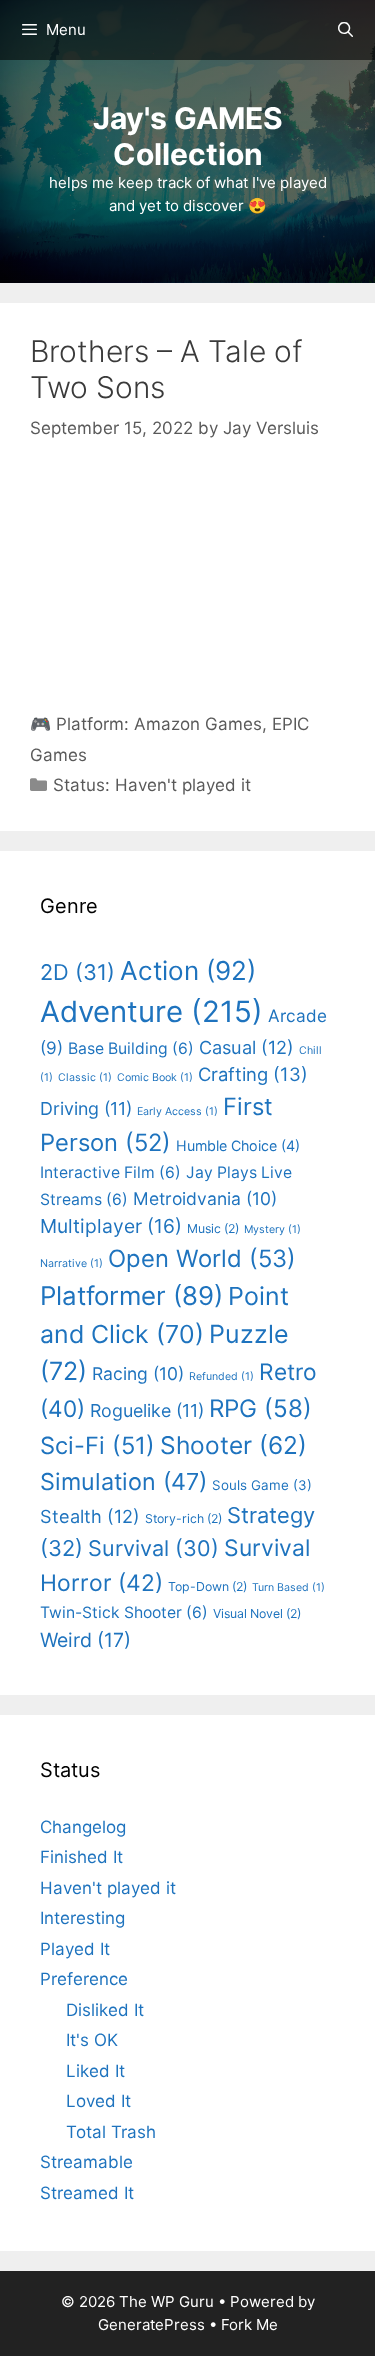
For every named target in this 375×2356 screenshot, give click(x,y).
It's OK (92, 2040)
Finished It (81, 1857)
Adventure (151, 1011)
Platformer (131, 1295)
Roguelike (147, 1410)
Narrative (71, 1263)
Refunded (221, 1376)
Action (188, 970)
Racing (138, 1373)
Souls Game (262, 1485)
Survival (153, 1548)
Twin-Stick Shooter (124, 1612)
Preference (84, 1979)
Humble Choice (238, 1145)
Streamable (86, 2162)
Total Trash (111, 2132)
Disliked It (105, 2010)
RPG (260, 1408)
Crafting (253, 1074)
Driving (86, 1108)
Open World (202, 1258)
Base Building (131, 1048)
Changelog (83, 1827)
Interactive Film (110, 1172)
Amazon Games (198, 724)
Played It (75, 1949)
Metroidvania (205, 1198)
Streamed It (87, 2193)
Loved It (98, 2101)
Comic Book (155, 1077)
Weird (85, 1640)
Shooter (233, 1445)
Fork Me (249, 2324)
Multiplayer (111, 1226)
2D (77, 972)
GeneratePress (151, 2324)
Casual (246, 1047)
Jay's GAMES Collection (188, 136)
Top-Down (207, 1586)
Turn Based (288, 1587)
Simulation (123, 1481)
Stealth (90, 1516)
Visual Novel (257, 1613)
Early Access (177, 1111)
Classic (85, 1077)
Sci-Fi (97, 1445)
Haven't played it (183, 785)
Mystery (272, 1229)
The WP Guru (166, 2301)
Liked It (95, 2071)
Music (213, 1228)
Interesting (82, 1918)
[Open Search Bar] (345, 30)
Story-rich (183, 1518)
